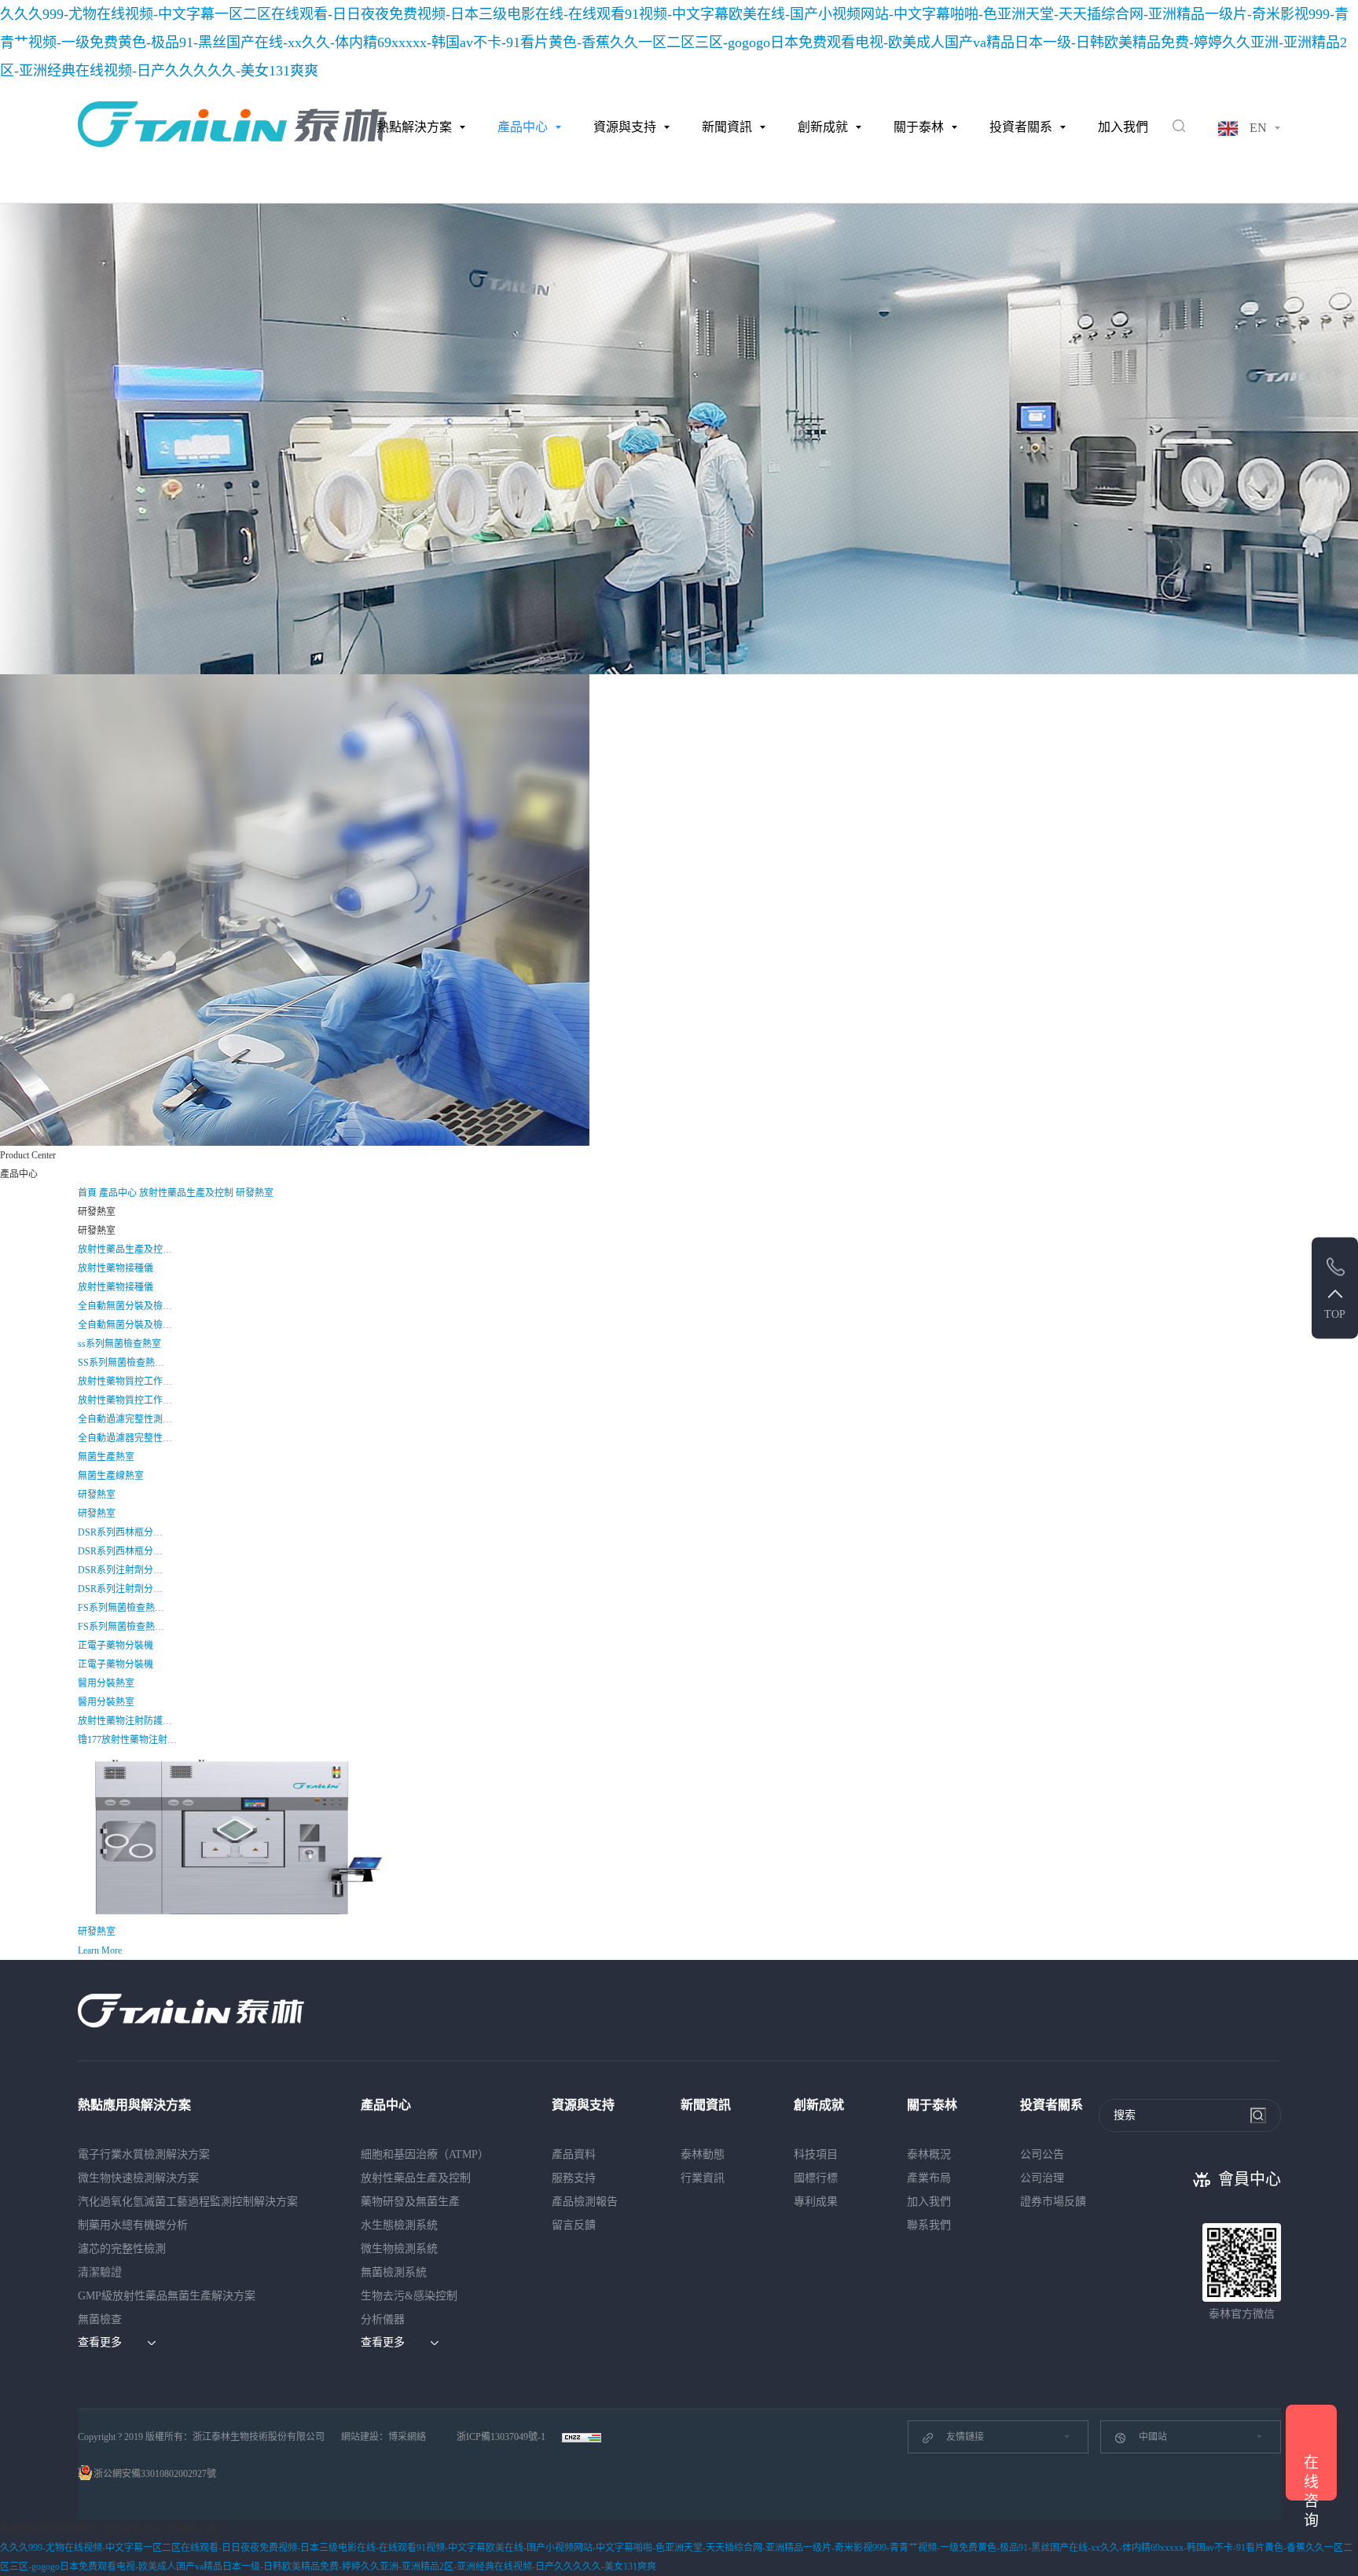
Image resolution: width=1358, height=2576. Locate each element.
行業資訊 (703, 2178)
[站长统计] (582, 2437)
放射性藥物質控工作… (125, 1382)
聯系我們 (929, 2225)
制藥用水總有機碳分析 (133, 2225)
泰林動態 (703, 2154)
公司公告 (1042, 2154)
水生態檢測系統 (399, 2225)
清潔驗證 (100, 2272)
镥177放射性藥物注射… (127, 1740)
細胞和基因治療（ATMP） (425, 2154)
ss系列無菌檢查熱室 (119, 1344)
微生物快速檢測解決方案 (138, 2178)
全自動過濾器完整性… (125, 1438)
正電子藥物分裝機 (116, 1646)
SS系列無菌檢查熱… (121, 1363)
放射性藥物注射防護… (125, 1721)
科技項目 (816, 2154)
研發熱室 (255, 1193)
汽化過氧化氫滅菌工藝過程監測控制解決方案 (188, 2202)
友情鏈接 (965, 2437)
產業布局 (929, 2178)
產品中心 (523, 127)
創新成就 (823, 127)
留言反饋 (574, 2225)
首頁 (88, 1193)
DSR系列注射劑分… (120, 1570)
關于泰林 (919, 127)
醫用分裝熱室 (106, 1683)
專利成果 (816, 2202)
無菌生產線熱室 (111, 1476)
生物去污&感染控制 (409, 2296)
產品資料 (574, 2154)
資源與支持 (625, 127)
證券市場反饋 (1053, 2202)
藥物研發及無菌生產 (410, 2202)
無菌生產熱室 (106, 1457)
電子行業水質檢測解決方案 (144, 2154)
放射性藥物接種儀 (116, 1268)
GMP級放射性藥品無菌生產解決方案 (167, 2296)
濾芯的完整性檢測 (122, 2249)
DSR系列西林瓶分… (120, 1532)
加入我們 (1123, 127)
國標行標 (816, 2178)
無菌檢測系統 (394, 2272)
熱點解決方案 (414, 127)
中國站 (1153, 2437)
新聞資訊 (727, 127)
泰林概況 (929, 2154)
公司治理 (1042, 2178)
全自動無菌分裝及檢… (125, 1306)
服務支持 (574, 2178)
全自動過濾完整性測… (125, 1419)
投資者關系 (1021, 127)
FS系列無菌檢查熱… (121, 1608)
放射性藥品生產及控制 (187, 1193)
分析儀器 (383, 2319)
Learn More (100, 1950)
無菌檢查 (100, 2319)
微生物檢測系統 (399, 2249)
